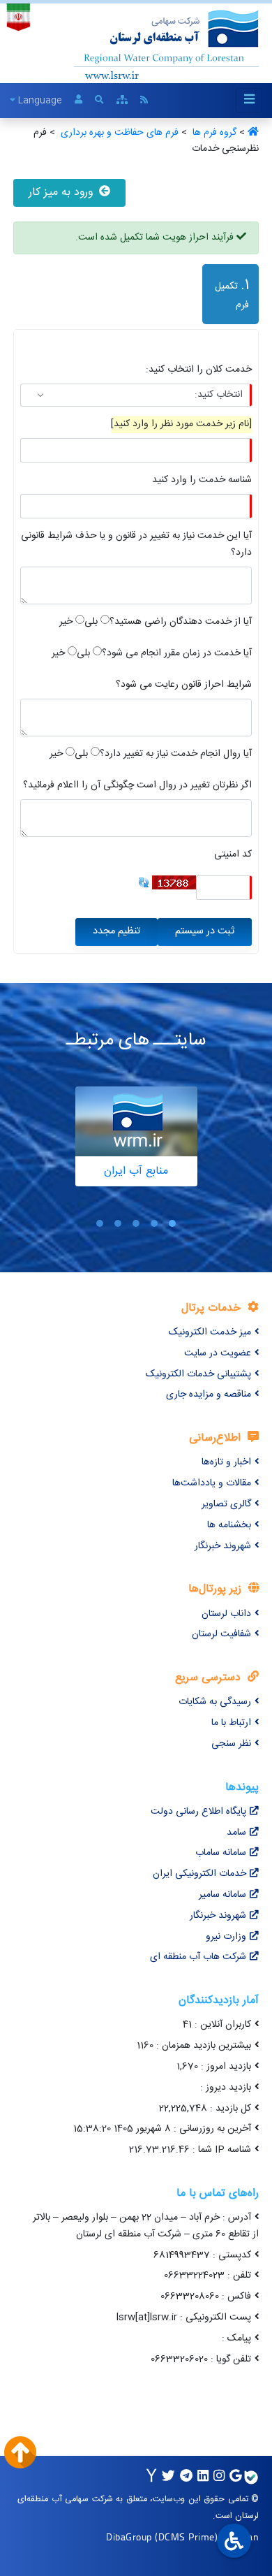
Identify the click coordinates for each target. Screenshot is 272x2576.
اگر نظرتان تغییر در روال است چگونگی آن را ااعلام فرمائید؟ (137, 786)
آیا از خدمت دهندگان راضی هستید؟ (181, 622)
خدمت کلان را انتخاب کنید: (199, 370)
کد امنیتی (233, 855)
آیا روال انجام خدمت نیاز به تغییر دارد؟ (176, 754)
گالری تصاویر (226, 1504)
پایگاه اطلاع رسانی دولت (198, 1812)
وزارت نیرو (226, 1937)
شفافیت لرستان (221, 1634)
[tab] (228, 297)
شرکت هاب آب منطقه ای (198, 1957)
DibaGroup (129, 2537)
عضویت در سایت (218, 1353)
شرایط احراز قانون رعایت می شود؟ (184, 685)
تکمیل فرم (226, 293)
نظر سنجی (231, 1744)
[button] (172, 1224)
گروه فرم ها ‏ (213, 133)
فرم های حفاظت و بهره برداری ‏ (118, 133)
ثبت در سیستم (205, 931)
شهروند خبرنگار (223, 1546)
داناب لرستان (226, 1614)
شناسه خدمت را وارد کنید (202, 480)
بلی (91, 622)
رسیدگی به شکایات (215, 1702)
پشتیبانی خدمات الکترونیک (198, 1374)
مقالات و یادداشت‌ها (212, 1483)
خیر (66, 622)
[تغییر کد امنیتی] (144, 883)
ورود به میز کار (62, 192)
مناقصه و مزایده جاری (209, 1395)
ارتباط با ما (231, 1723)
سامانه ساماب (221, 1853)
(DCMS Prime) (186, 2537)
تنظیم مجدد (116, 931)
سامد (236, 1833)
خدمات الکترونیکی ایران (199, 1874)
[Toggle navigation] (249, 100)
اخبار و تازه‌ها (226, 1462)
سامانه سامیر (222, 1895)
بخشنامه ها (229, 1525)
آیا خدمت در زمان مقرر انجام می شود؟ (177, 654)
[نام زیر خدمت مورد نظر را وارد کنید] (181, 424)
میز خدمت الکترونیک (210, 1332)
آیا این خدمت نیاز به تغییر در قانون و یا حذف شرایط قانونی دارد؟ (136, 545)
